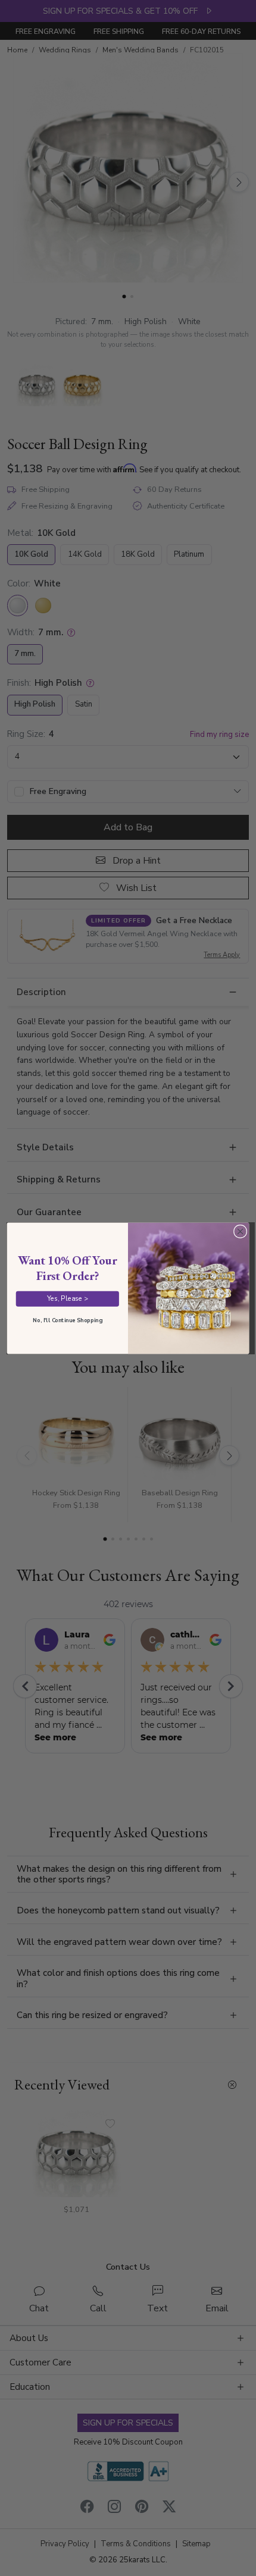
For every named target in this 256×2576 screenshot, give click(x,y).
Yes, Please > (68, 1298)
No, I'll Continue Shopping (67, 1320)
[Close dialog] (240, 1231)
